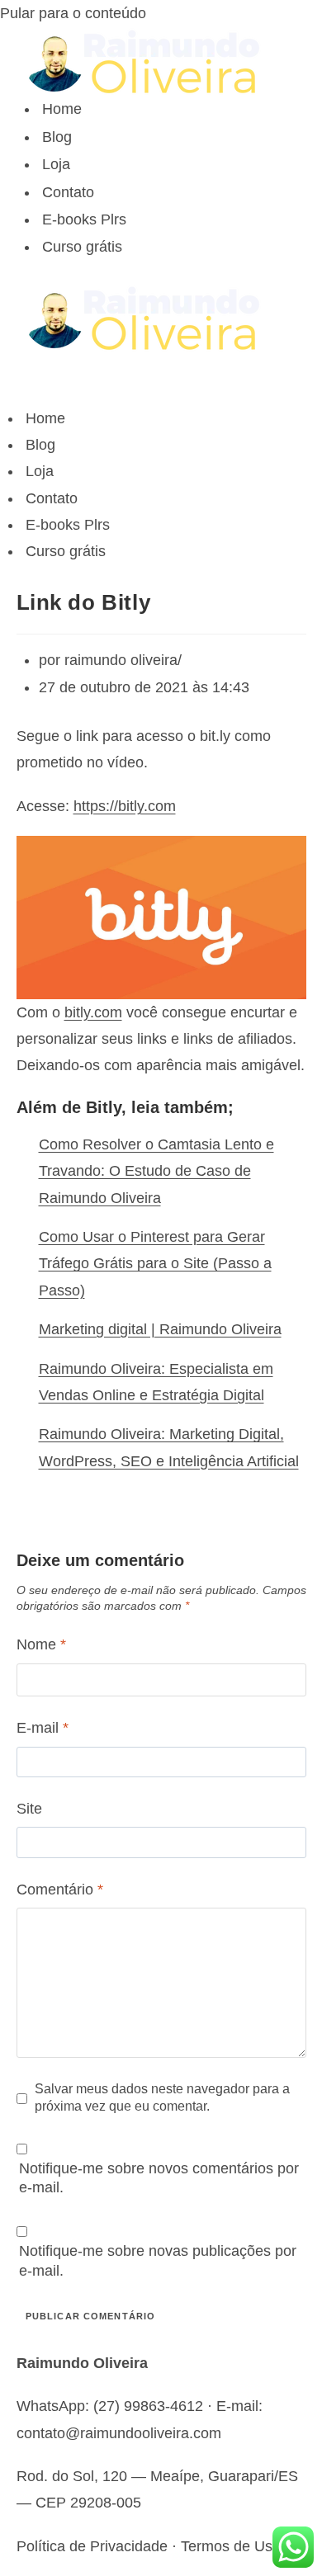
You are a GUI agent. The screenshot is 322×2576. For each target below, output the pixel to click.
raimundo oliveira (121, 660)
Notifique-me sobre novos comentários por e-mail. (159, 2178)
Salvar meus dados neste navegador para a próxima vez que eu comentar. (162, 2097)
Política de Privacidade (92, 2546)
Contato (68, 192)
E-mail (43, 1728)
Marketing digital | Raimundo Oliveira (160, 1329)
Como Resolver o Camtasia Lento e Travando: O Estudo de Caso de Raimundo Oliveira (156, 1171)
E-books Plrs (84, 219)
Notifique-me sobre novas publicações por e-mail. (158, 2260)
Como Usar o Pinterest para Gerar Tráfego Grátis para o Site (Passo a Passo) (155, 1264)
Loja (56, 164)
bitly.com (93, 1012)
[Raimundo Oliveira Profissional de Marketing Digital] (161, 61)
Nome (41, 1644)
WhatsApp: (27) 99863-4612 (110, 2406)
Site (29, 1809)
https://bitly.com (125, 806)
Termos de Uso (231, 2546)
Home (62, 109)
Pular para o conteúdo (73, 13)
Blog (57, 137)
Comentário (60, 1890)
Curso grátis (82, 247)
